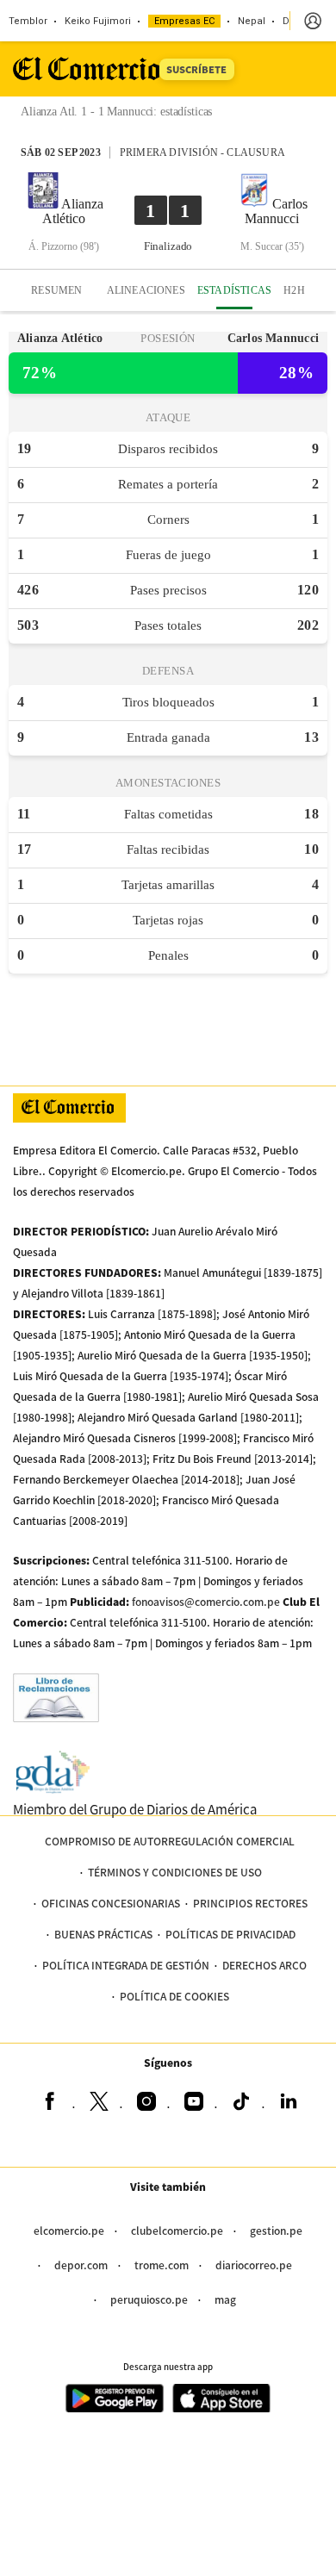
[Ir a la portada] (69, 1108)
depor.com (81, 2265)
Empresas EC (184, 21)
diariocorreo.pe (254, 2265)
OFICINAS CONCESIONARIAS (111, 1903)
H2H (294, 290)
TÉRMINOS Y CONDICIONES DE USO (175, 1872)
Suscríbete (196, 69)
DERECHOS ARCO (264, 1965)
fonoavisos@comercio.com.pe (206, 1601)
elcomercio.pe (69, 2230)
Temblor (28, 21)
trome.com (162, 2265)
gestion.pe (276, 2230)
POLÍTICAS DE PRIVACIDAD (230, 1934)
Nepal (252, 21)
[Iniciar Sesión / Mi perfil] (313, 21)
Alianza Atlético (73, 211)
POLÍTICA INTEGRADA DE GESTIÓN (126, 1965)
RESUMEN (56, 290)
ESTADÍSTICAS (234, 290)
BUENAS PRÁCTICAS (103, 1934)
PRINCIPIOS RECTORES (250, 1903)
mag (225, 2299)
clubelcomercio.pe (177, 2230)
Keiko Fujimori (98, 21)
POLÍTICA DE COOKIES (174, 1996)
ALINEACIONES (146, 290)
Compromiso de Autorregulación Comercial (170, 1841)
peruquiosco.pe (149, 2299)
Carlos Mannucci (276, 211)
